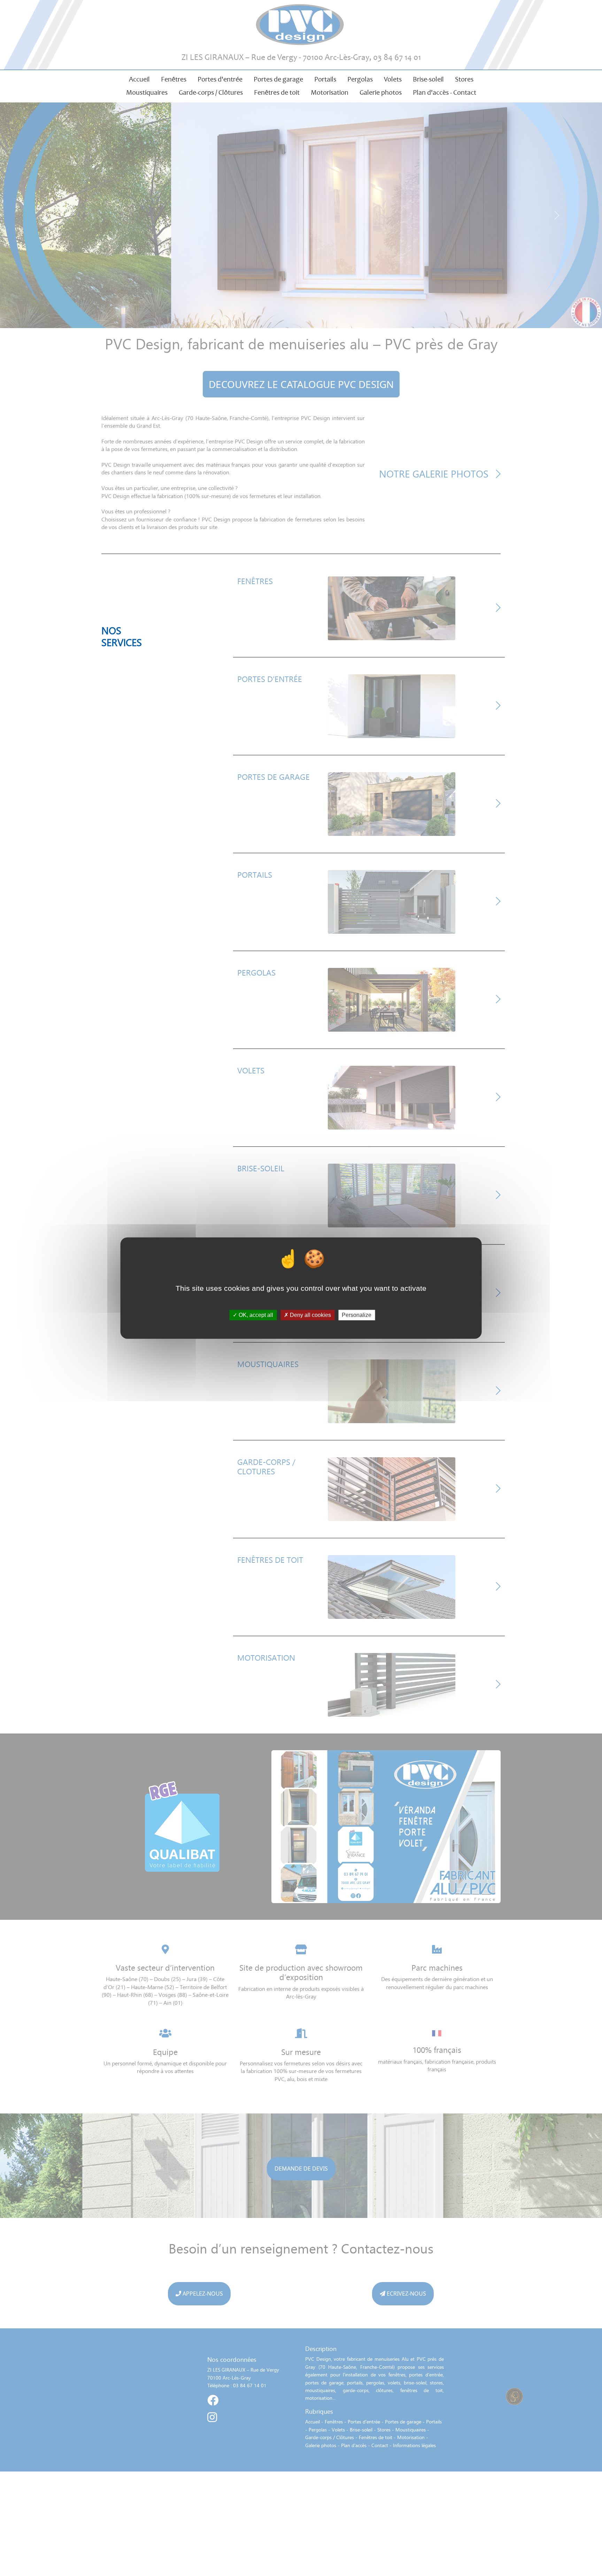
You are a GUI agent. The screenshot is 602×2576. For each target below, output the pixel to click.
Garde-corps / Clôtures (211, 92)
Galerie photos (381, 92)
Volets (393, 79)
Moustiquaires (147, 92)
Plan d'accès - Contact (445, 92)
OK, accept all (255, 1315)
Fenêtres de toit (277, 92)
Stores (464, 79)
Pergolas (360, 79)
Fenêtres (174, 79)
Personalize (357, 1315)
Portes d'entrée (220, 79)
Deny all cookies (310, 1315)
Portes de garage (278, 79)
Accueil (139, 79)
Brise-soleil (428, 79)
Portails (325, 79)
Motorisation (330, 92)
